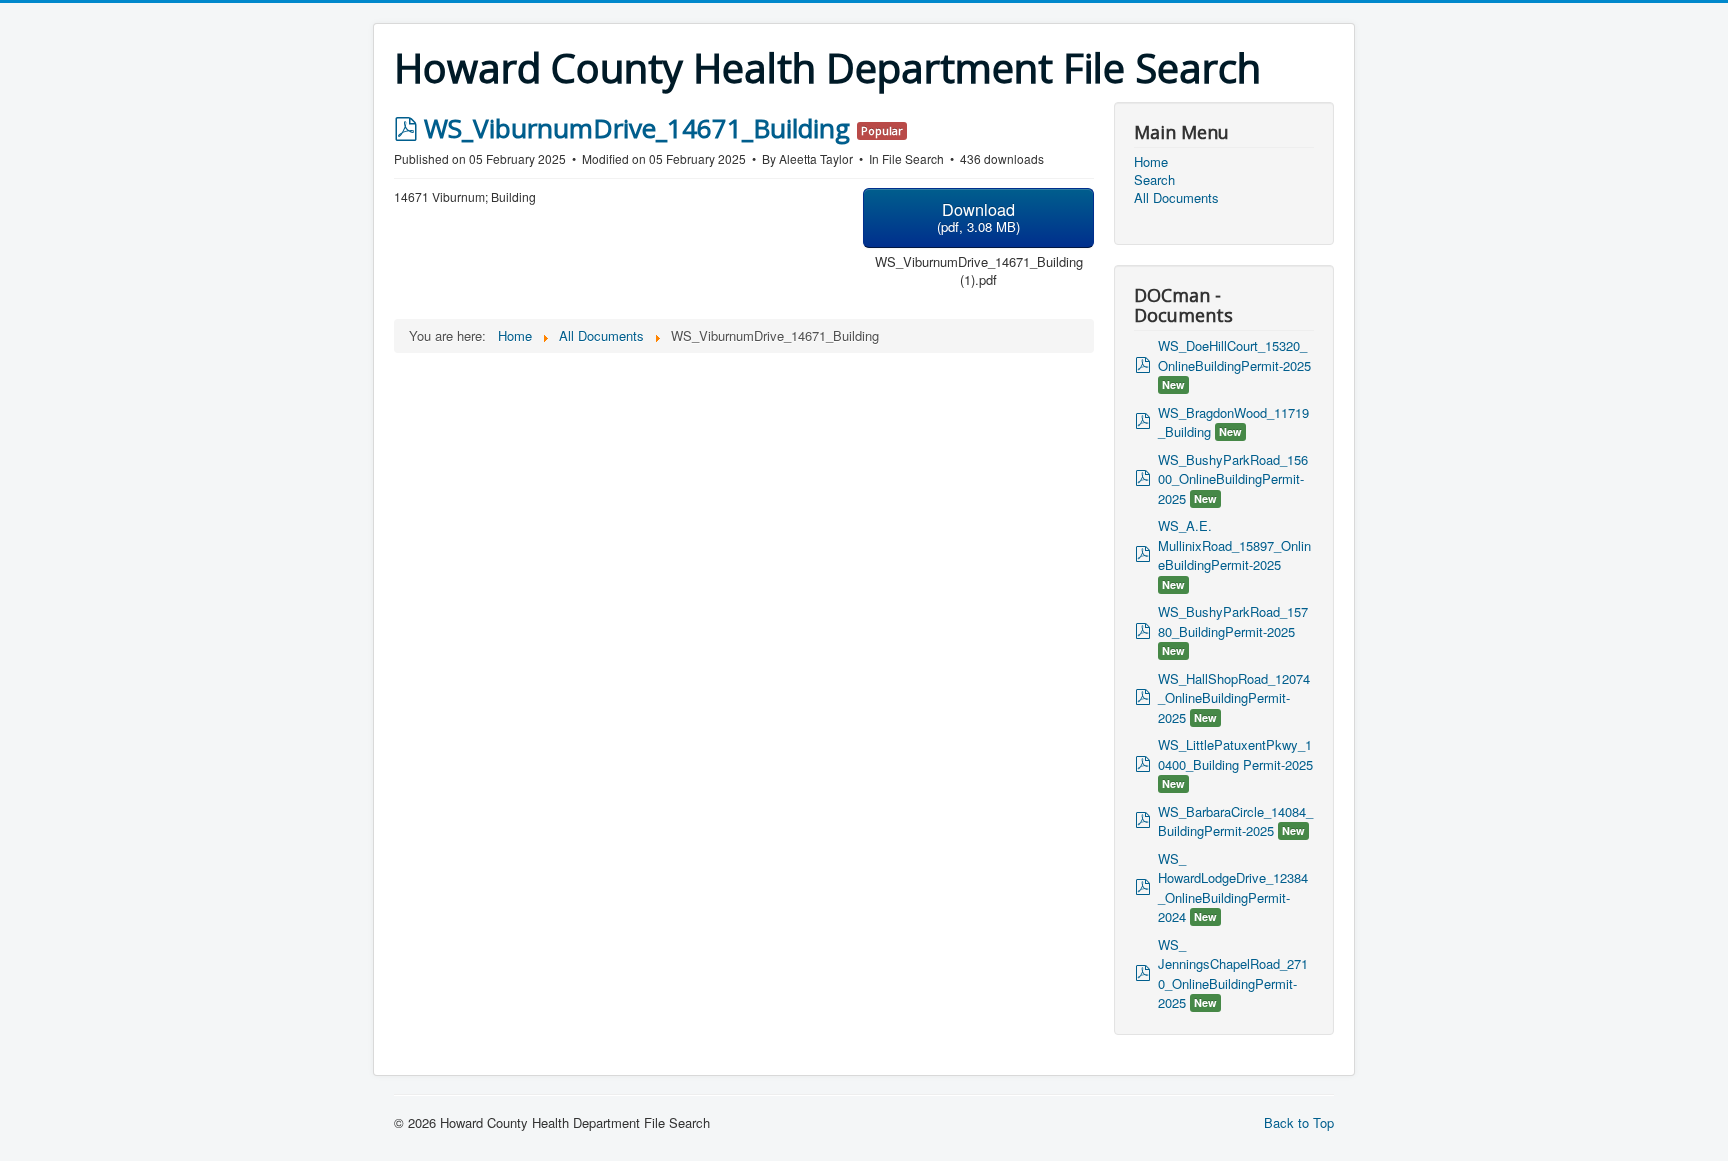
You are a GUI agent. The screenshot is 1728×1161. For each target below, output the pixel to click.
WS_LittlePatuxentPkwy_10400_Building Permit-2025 (1235, 754)
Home (1151, 162)
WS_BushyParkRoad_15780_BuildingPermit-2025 (1233, 621)
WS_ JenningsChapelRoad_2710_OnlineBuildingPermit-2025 (1233, 974)
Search (1154, 180)
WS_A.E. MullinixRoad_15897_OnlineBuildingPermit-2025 (1234, 545)
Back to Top (1299, 1122)
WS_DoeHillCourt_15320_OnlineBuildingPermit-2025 (1234, 355)
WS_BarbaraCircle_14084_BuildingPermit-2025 (1235, 821)
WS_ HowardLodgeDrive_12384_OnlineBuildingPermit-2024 (1233, 888)
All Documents (1176, 198)
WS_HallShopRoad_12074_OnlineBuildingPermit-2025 (1234, 698)
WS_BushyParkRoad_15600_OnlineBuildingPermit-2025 (1233, 479)
